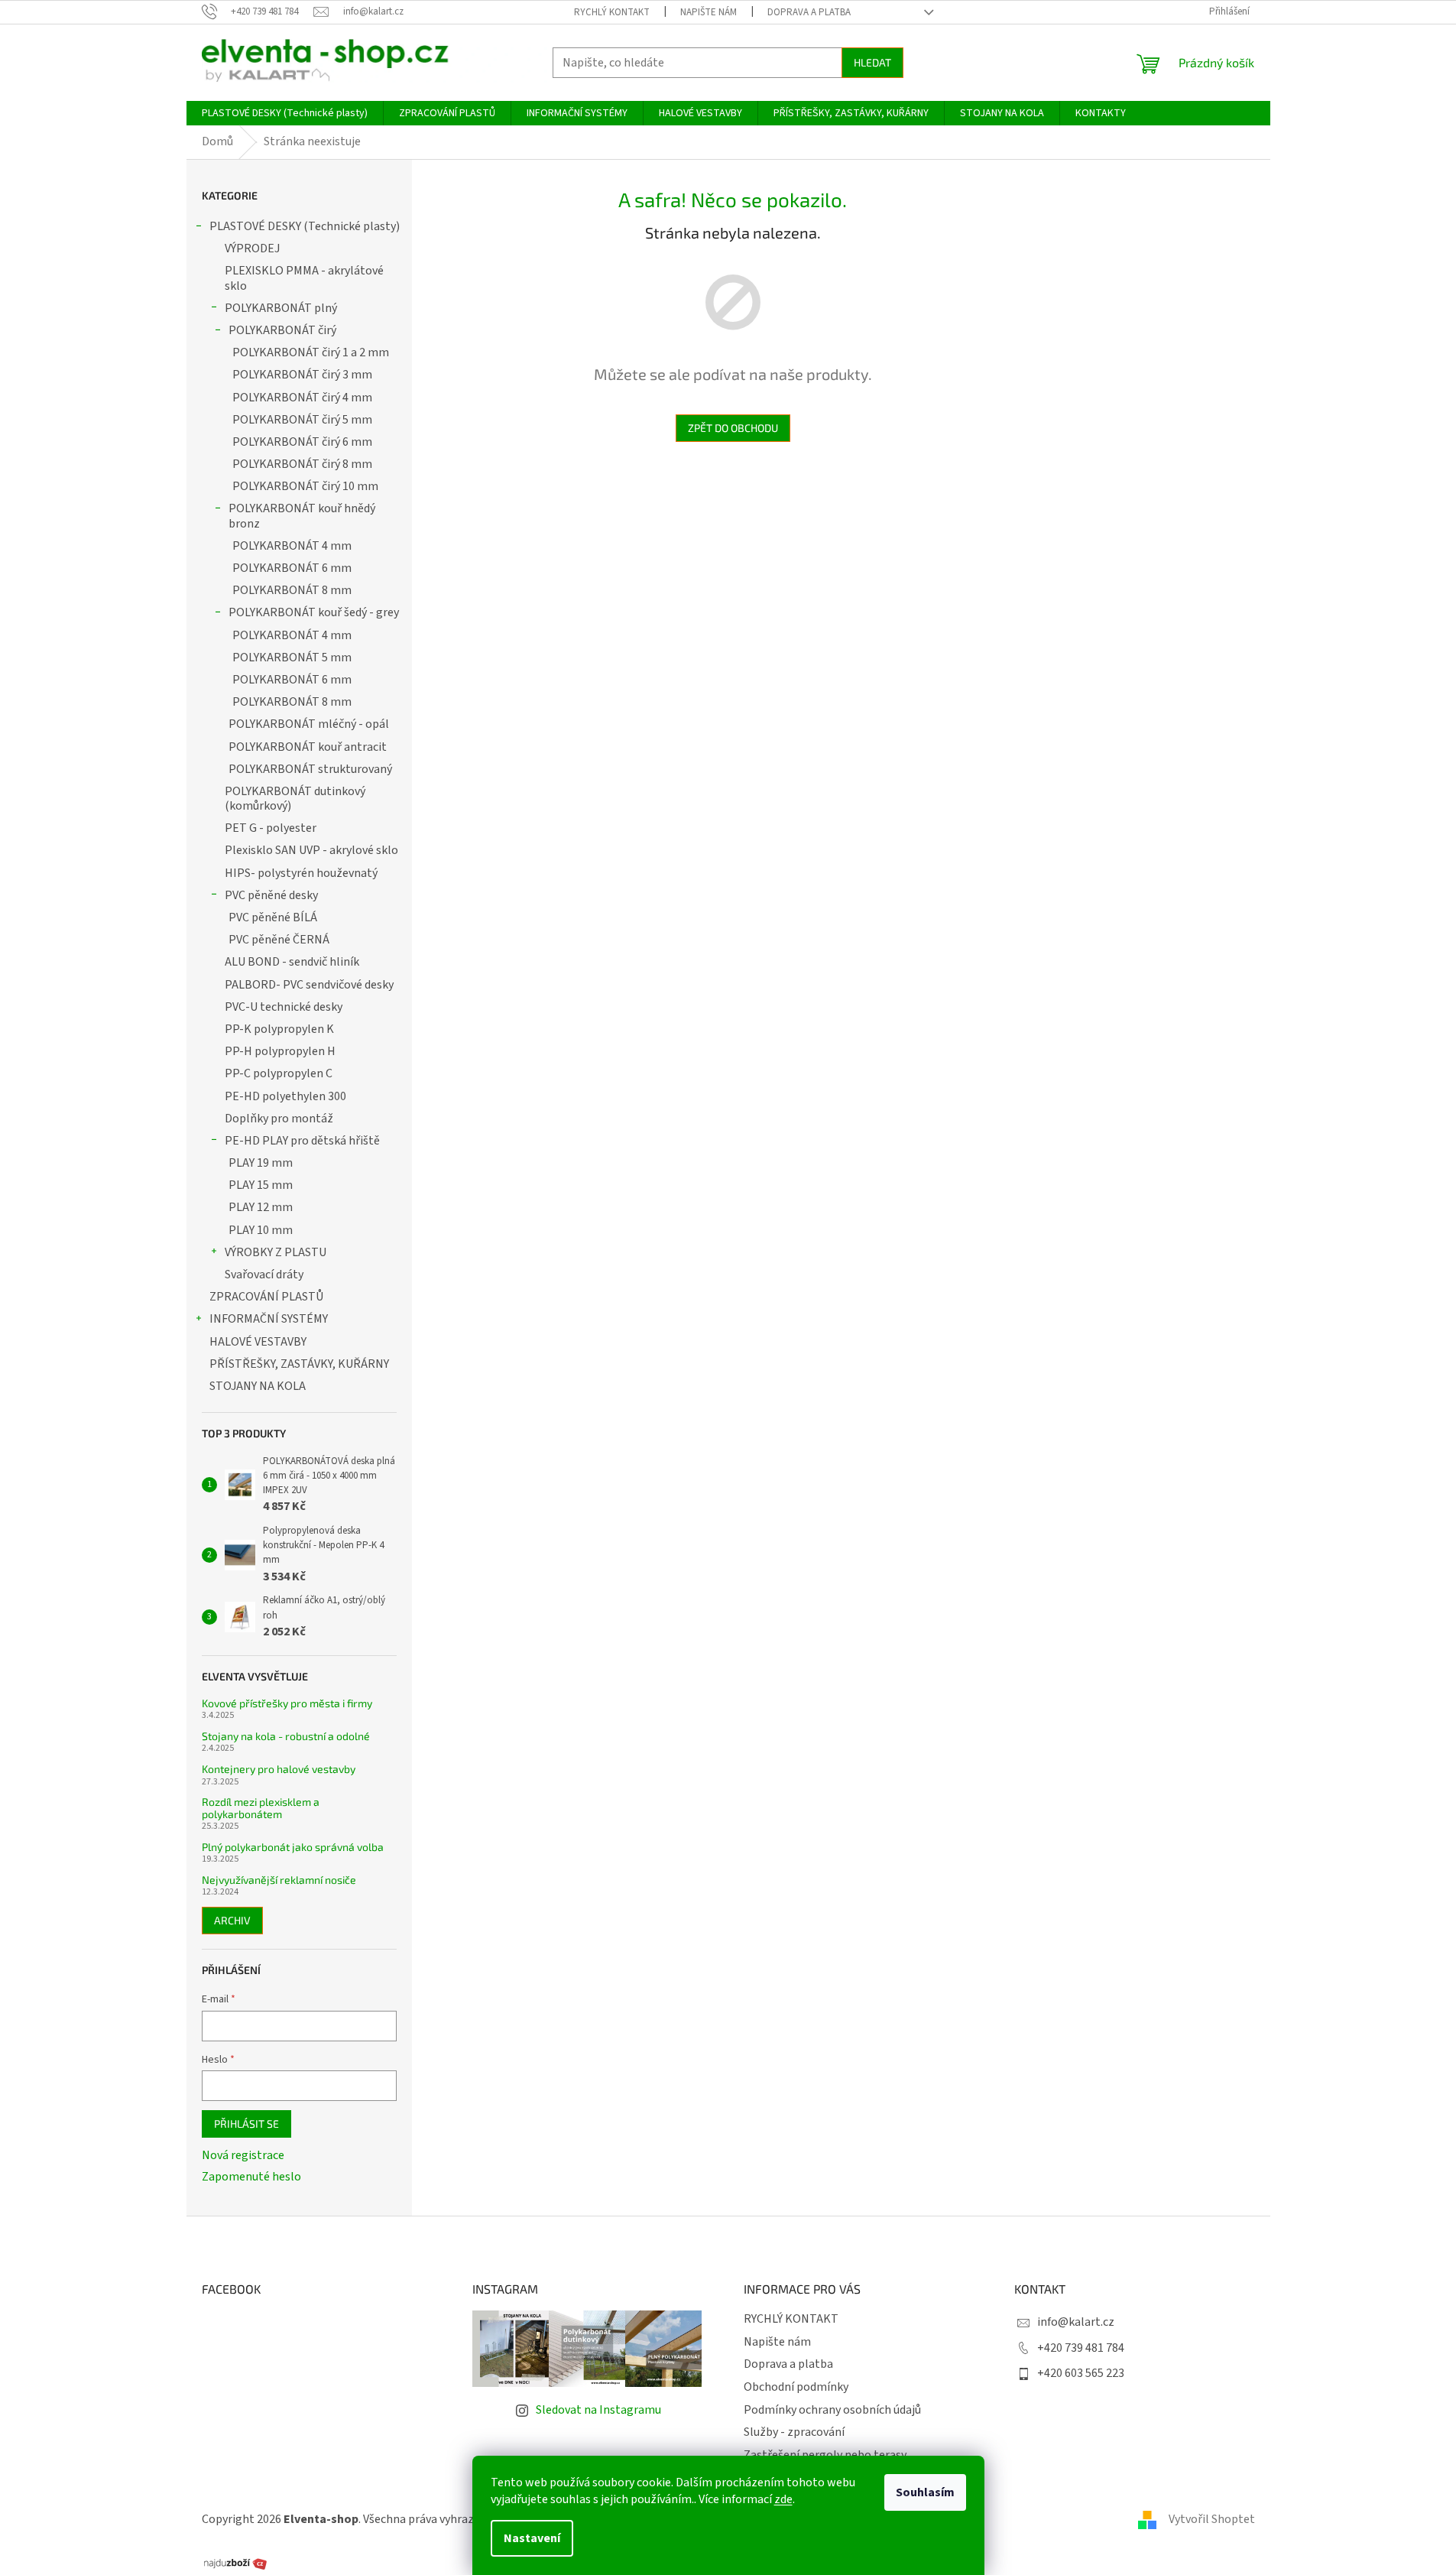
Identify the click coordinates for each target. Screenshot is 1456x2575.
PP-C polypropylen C (279, 1073)
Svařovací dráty (264, 1275)
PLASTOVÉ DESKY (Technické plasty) (305, 226)
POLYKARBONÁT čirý (282, 330)
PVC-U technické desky (284, 1007)
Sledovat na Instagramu (598, 2410)
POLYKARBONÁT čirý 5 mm (302, 420)
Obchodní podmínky (796, 2387)
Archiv (232, 1920)
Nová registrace (243, 2155)
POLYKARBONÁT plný (281, 308)
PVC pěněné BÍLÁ (273, 917)
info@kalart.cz (1076, 2322)
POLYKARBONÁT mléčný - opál (309, 724)
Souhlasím (925, 2492)
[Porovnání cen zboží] (235, 2562)
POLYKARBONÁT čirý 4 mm (302, 398)
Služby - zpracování (794, 2432)
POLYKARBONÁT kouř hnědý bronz (302, 516)
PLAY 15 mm (261, 1185)
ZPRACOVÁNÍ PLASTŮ (266, 1297)
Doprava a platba (809, 12)
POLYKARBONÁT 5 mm (292, 658)
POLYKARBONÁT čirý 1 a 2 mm (311, 352)
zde (783, 2499)
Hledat (872, 62)
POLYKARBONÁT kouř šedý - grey (314, 612)
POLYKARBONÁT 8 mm (292, 590)
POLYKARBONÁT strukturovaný (310, 769)
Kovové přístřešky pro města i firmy (287, 1703)
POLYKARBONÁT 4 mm (292, 546)
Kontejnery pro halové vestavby (279, 1769)
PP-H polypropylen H (280, 1051)
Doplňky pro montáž (279, 1119)
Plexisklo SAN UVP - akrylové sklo (311, 850)
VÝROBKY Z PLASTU (276, 1252)
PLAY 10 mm (261, 1230)
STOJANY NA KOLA (258, 1386)
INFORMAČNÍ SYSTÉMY (269, 1319)
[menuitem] (285, 113)
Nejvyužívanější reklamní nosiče (279, 1880)
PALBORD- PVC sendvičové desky (309, 985)
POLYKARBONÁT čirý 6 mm (302, 442)
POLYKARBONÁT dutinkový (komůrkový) (295, 799)
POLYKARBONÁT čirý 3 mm (302, 375)
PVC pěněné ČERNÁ (279, 940)
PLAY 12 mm (261, 1207)
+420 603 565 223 (1081, 2373)
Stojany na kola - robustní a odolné (286, 1736)
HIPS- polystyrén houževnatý (301, 873)
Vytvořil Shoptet (1212, 2519)
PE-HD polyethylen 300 (285, 1096)
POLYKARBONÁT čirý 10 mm (305, 486)
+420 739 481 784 (1081, 2348)
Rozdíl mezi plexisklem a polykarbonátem (261, 1808)
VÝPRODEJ (252, 248)
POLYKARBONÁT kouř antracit (308, 747)
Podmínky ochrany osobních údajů (832, 2410)
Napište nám (709, 12)
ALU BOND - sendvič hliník (292, 962)
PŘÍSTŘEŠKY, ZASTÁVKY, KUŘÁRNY (299, 1364)
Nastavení (532, 2538)
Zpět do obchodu (733, 428)
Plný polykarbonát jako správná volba (293, 1847)
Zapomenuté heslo (251, 2177)
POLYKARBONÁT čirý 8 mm (302, 464)
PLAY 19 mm (261, 1163)
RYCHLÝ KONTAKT (612, 12)
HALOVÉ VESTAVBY (258, 1342)
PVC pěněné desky (271, 895)
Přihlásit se (246, 2124)
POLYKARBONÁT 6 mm (292, 568)
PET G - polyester (271, 828)
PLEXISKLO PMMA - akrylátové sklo (304, 278)
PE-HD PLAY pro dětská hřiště (302, 1141)
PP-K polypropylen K (279, 1029)
